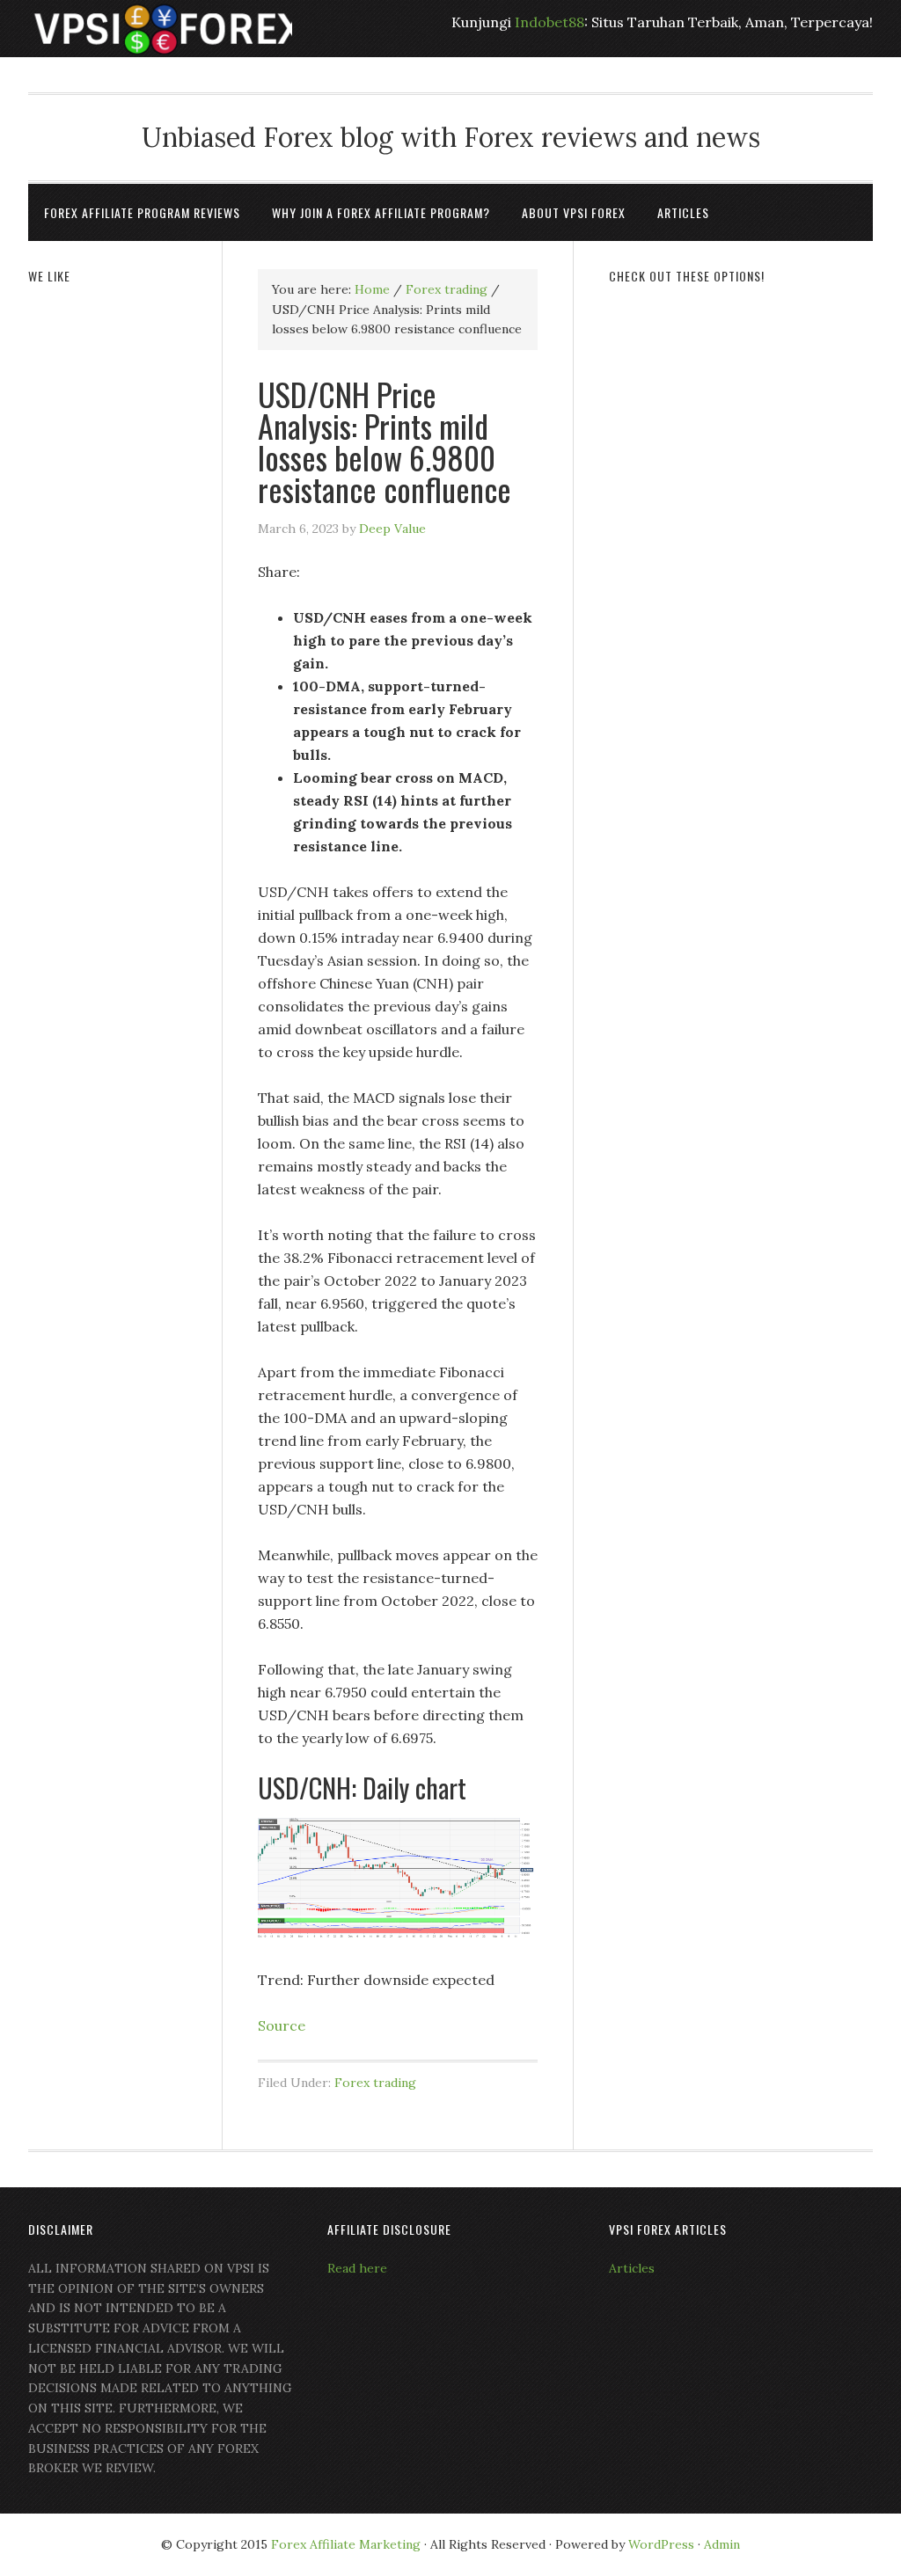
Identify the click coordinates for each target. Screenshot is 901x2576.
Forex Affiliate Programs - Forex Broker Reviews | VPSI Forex (160, 29)
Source (282, 2025)
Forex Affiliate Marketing (346, 2544)
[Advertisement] (741, 415)
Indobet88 (549, 22)
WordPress (661, 2544)
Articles (632, 2268)
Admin (722, 2544)
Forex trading (375, 2083)
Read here (357, 2268)
